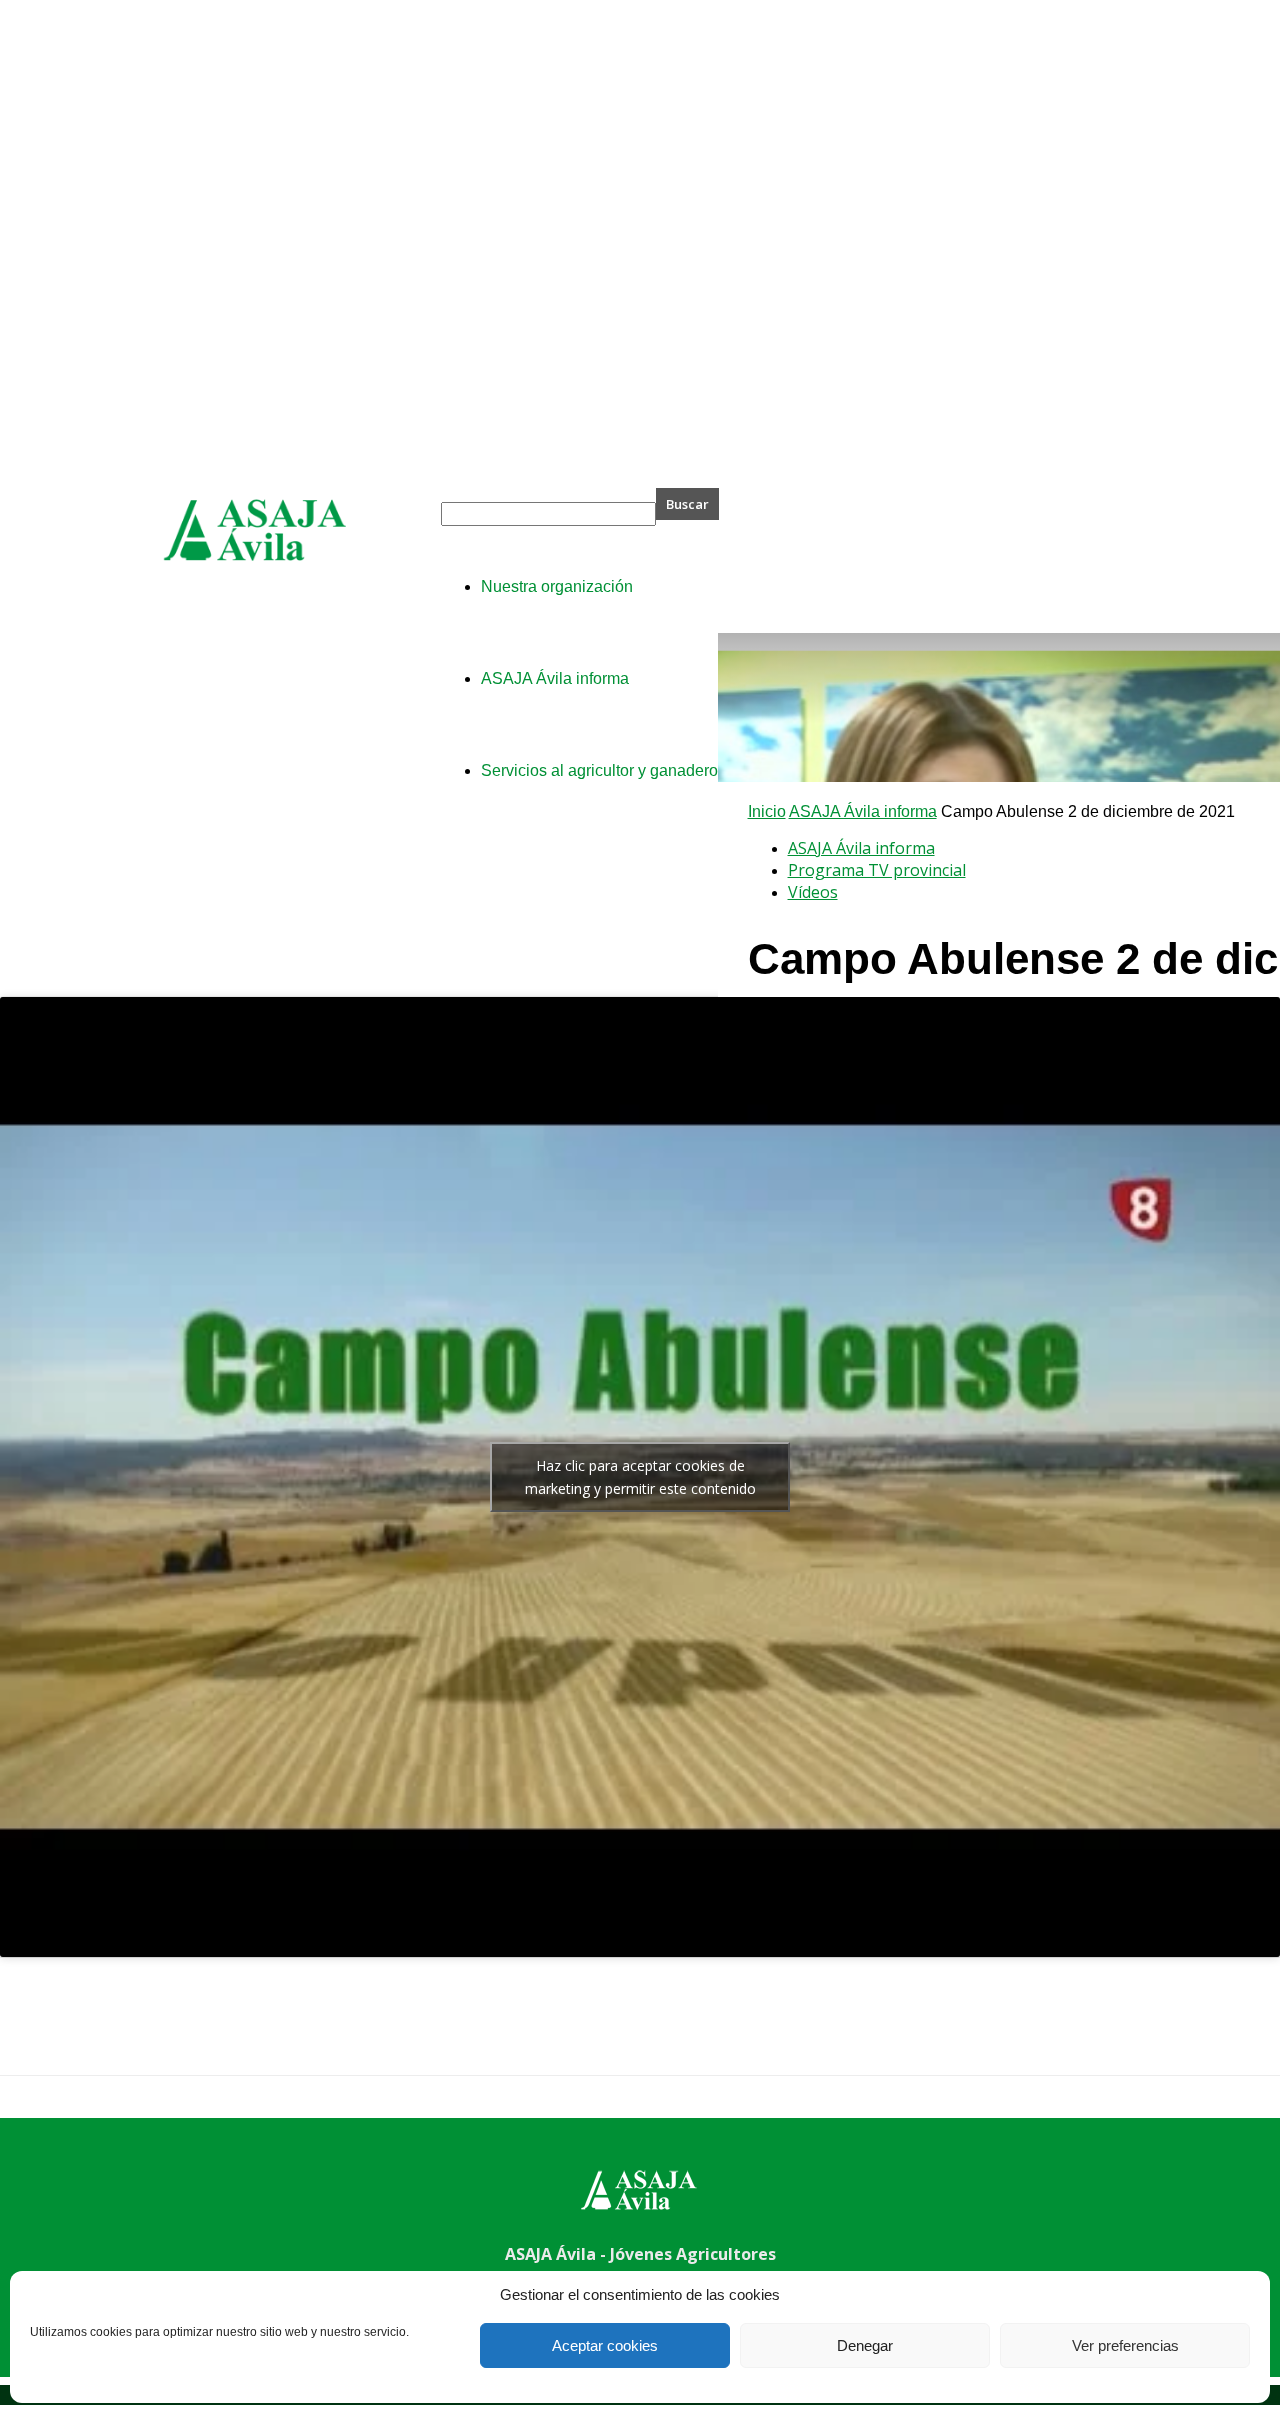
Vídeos (813, 892)
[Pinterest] (177, 2034)
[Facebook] (33, 2034)
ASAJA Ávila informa (863, 811)
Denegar (865, 2345)
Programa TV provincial (877, 870)
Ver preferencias (1125, 2345)
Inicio (767, 811)
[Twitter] (105, 2034)
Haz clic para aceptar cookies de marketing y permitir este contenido (640, 1477)
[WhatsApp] (249, 2034)
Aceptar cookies (605, 2345)
